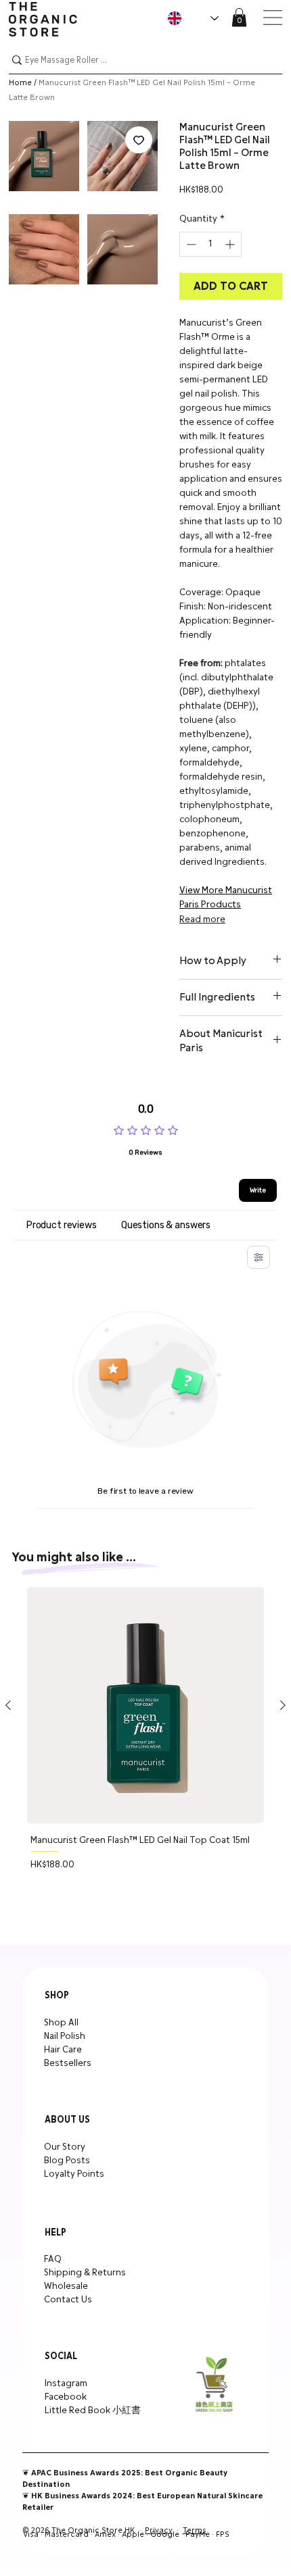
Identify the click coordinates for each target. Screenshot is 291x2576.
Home (20, 83)
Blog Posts (67, 2161)
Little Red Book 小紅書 (93, 2410)
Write (258, 1190)
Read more (202, 919)
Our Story (65, 2147)
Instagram (66, 2383)
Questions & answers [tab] (166, 1225)
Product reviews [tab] (62, 1225)
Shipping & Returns (85, 2273)
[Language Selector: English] (193, 18)
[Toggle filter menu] (259, 1257)
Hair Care (63, 2050)
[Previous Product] (8, 1705)
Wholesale (66, 2286)
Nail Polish (65, 2036)
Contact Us (68, 2300)
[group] (145, 1755)
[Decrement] (190, 244)
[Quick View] (145, 1705)
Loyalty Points (74, 2174)
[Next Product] (283, 1705)
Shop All (61, 2023)
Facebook (66, 2397)
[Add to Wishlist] (139, 140)
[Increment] (231, 244)
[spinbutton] (210, 244)
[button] (239, 17)
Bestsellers (68, 2063)
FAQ (53, 2259)
